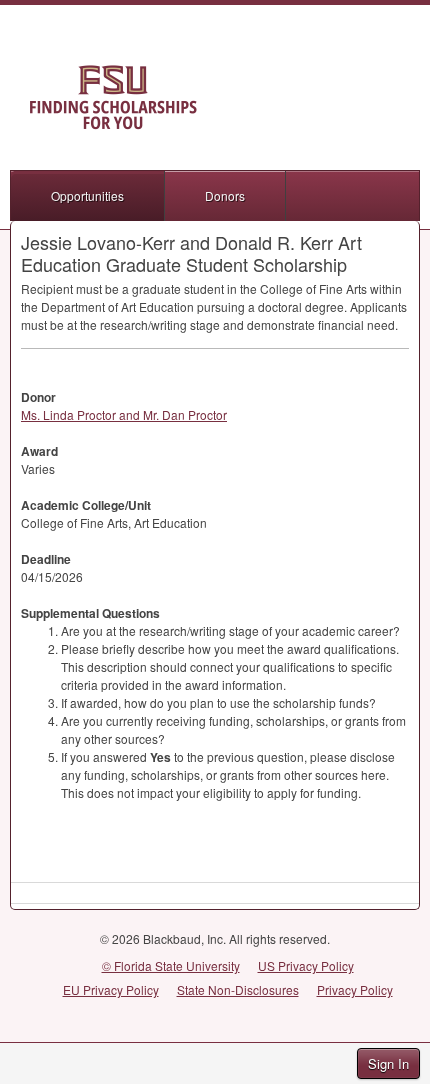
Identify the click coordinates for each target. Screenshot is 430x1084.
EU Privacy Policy (111, 989)
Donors (225, 195)
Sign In (388, 1063)
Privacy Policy (355, 989)
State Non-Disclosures (238, 989)
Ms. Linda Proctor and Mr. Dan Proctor (124, 414)
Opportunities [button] (87, 195)
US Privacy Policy (306, 965)
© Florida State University (171, 965)
